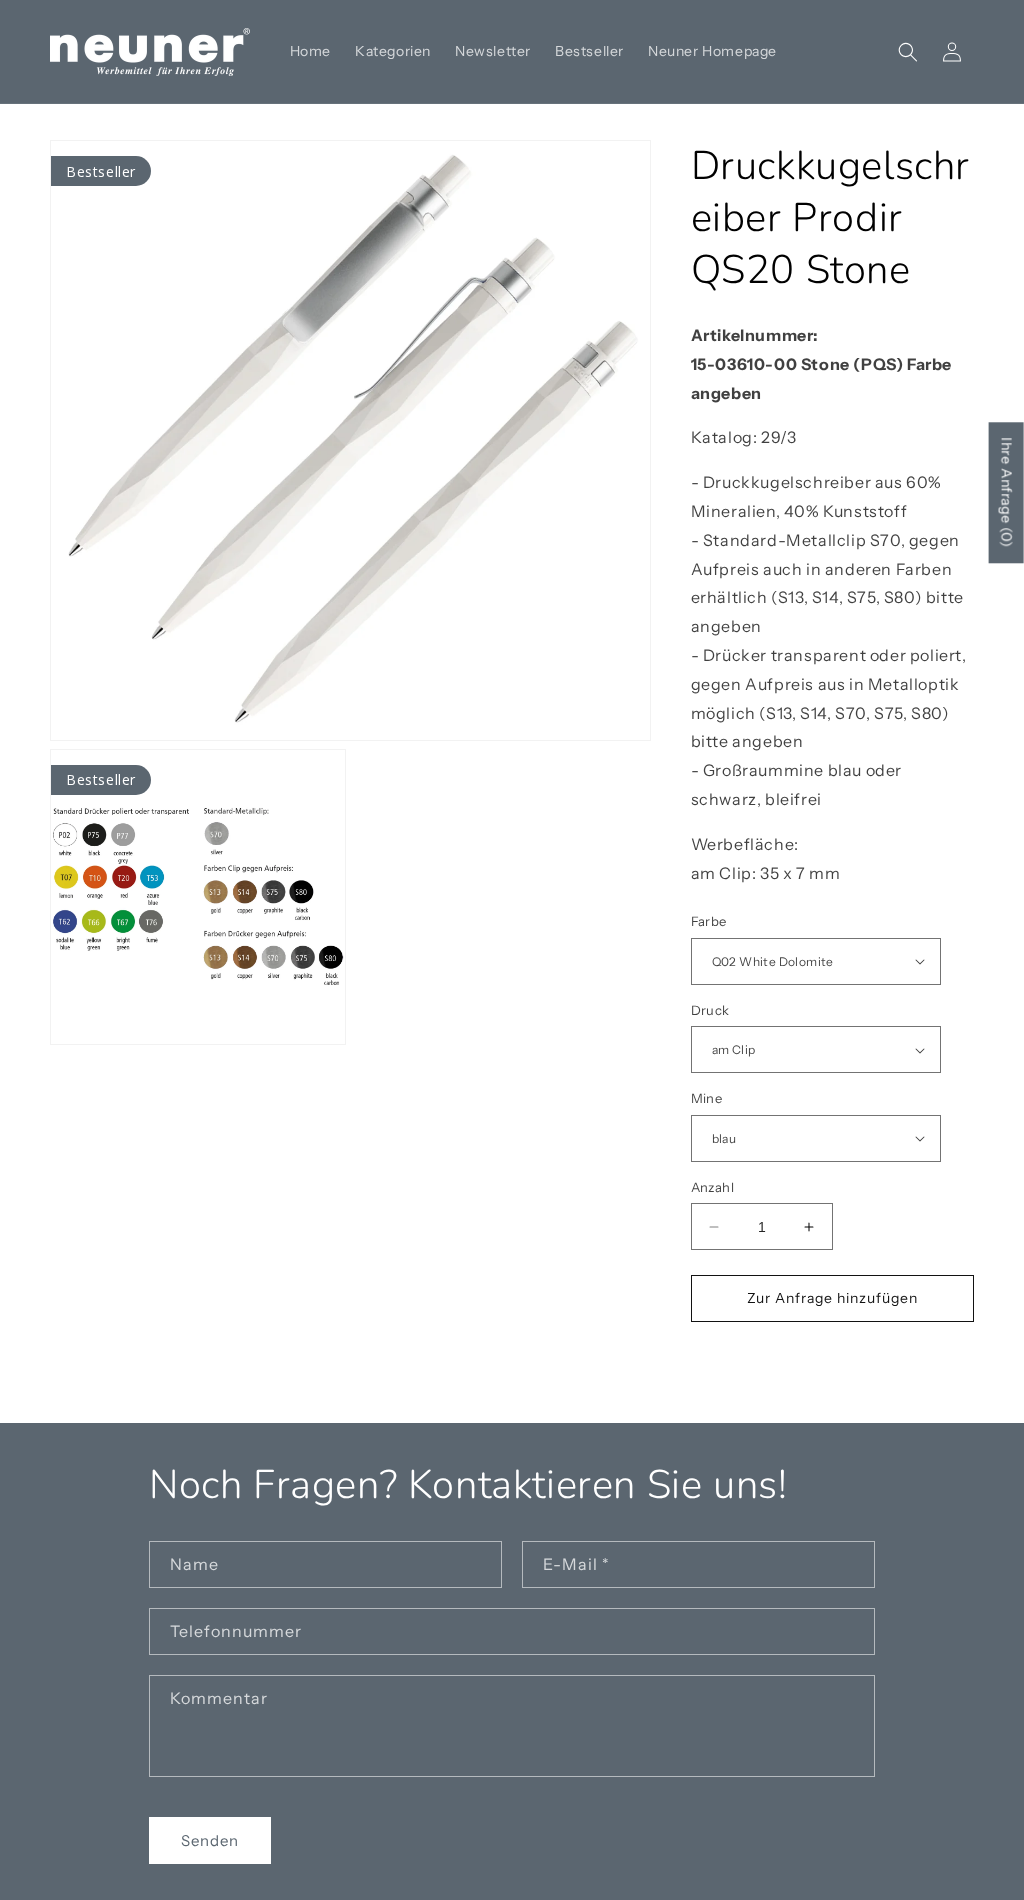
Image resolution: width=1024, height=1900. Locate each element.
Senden (210, 1840)
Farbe (709, 921)
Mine (707, 1098)
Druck (710, 1010)
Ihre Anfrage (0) (1007, 492)
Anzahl (712, 1187)
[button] (908, 52)
